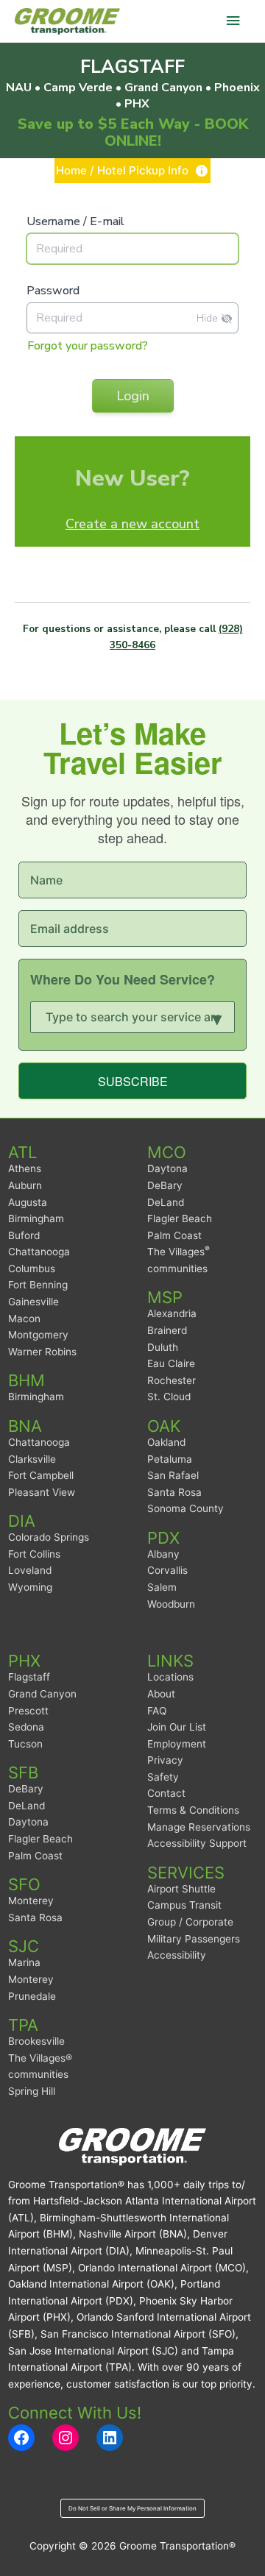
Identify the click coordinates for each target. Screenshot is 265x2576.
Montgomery (38, 1335)
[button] (132, 171)
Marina (24, 1962)
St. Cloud (169, 1397)
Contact (166, 1793)
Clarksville (32, 1459)
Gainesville (33, 1302)
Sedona (26, 1727)
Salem (162, 1587)
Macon (24, 1319)
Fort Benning (38, 1285)
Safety (163, 1777)
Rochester (172, 1380)
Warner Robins (42, 1352)
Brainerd (167, 1330)
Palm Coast (174, 1235)
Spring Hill (32, 2091)
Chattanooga (39, 1252)
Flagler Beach (180, 1218)
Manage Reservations (199, 1827)
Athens (25, 1168)
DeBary (165, 1185)
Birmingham (36, 1218)
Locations (170, 1677)
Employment (177, 1744)
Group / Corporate (190, 1922)
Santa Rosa (174, 1492)
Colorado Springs (49, 1537)
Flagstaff (29, 1677)
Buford (24, 1235)
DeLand (166, 1202)
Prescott (28, 1711)
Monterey (31, 1901)
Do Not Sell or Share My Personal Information (132, 2508)
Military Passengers (194, 1939)
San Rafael (173, 1475)
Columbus (32, 1269)
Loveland (30, 1570)
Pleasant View (42, 1492)
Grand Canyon (42, 1694)
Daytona (167, 1168)
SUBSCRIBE (133, 1081)
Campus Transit (184, 1905)
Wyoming (30, 1587)
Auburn (25, 1185)
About (161, 1694)
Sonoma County (185, 1508)
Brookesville (36, 2041)
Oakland (166, 1442)
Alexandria (172, 1313)
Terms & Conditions (193, 1810)
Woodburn (171, 1604)
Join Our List (177, 1727)
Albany (163, 1554)
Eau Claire (171, 1363)
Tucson (25, 1744)
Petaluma (170, 1459)
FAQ (157, 1711)
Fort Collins (34, 1554)
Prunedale (32, 1996)
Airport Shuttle (181, 1889)
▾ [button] (217, 1017)
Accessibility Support (197, 1843)
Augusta (28, 1202)
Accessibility (177, 1955)
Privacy (165, 1760)
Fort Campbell (41, 1475)
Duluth (163, 1347)
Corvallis (167, 1570)
